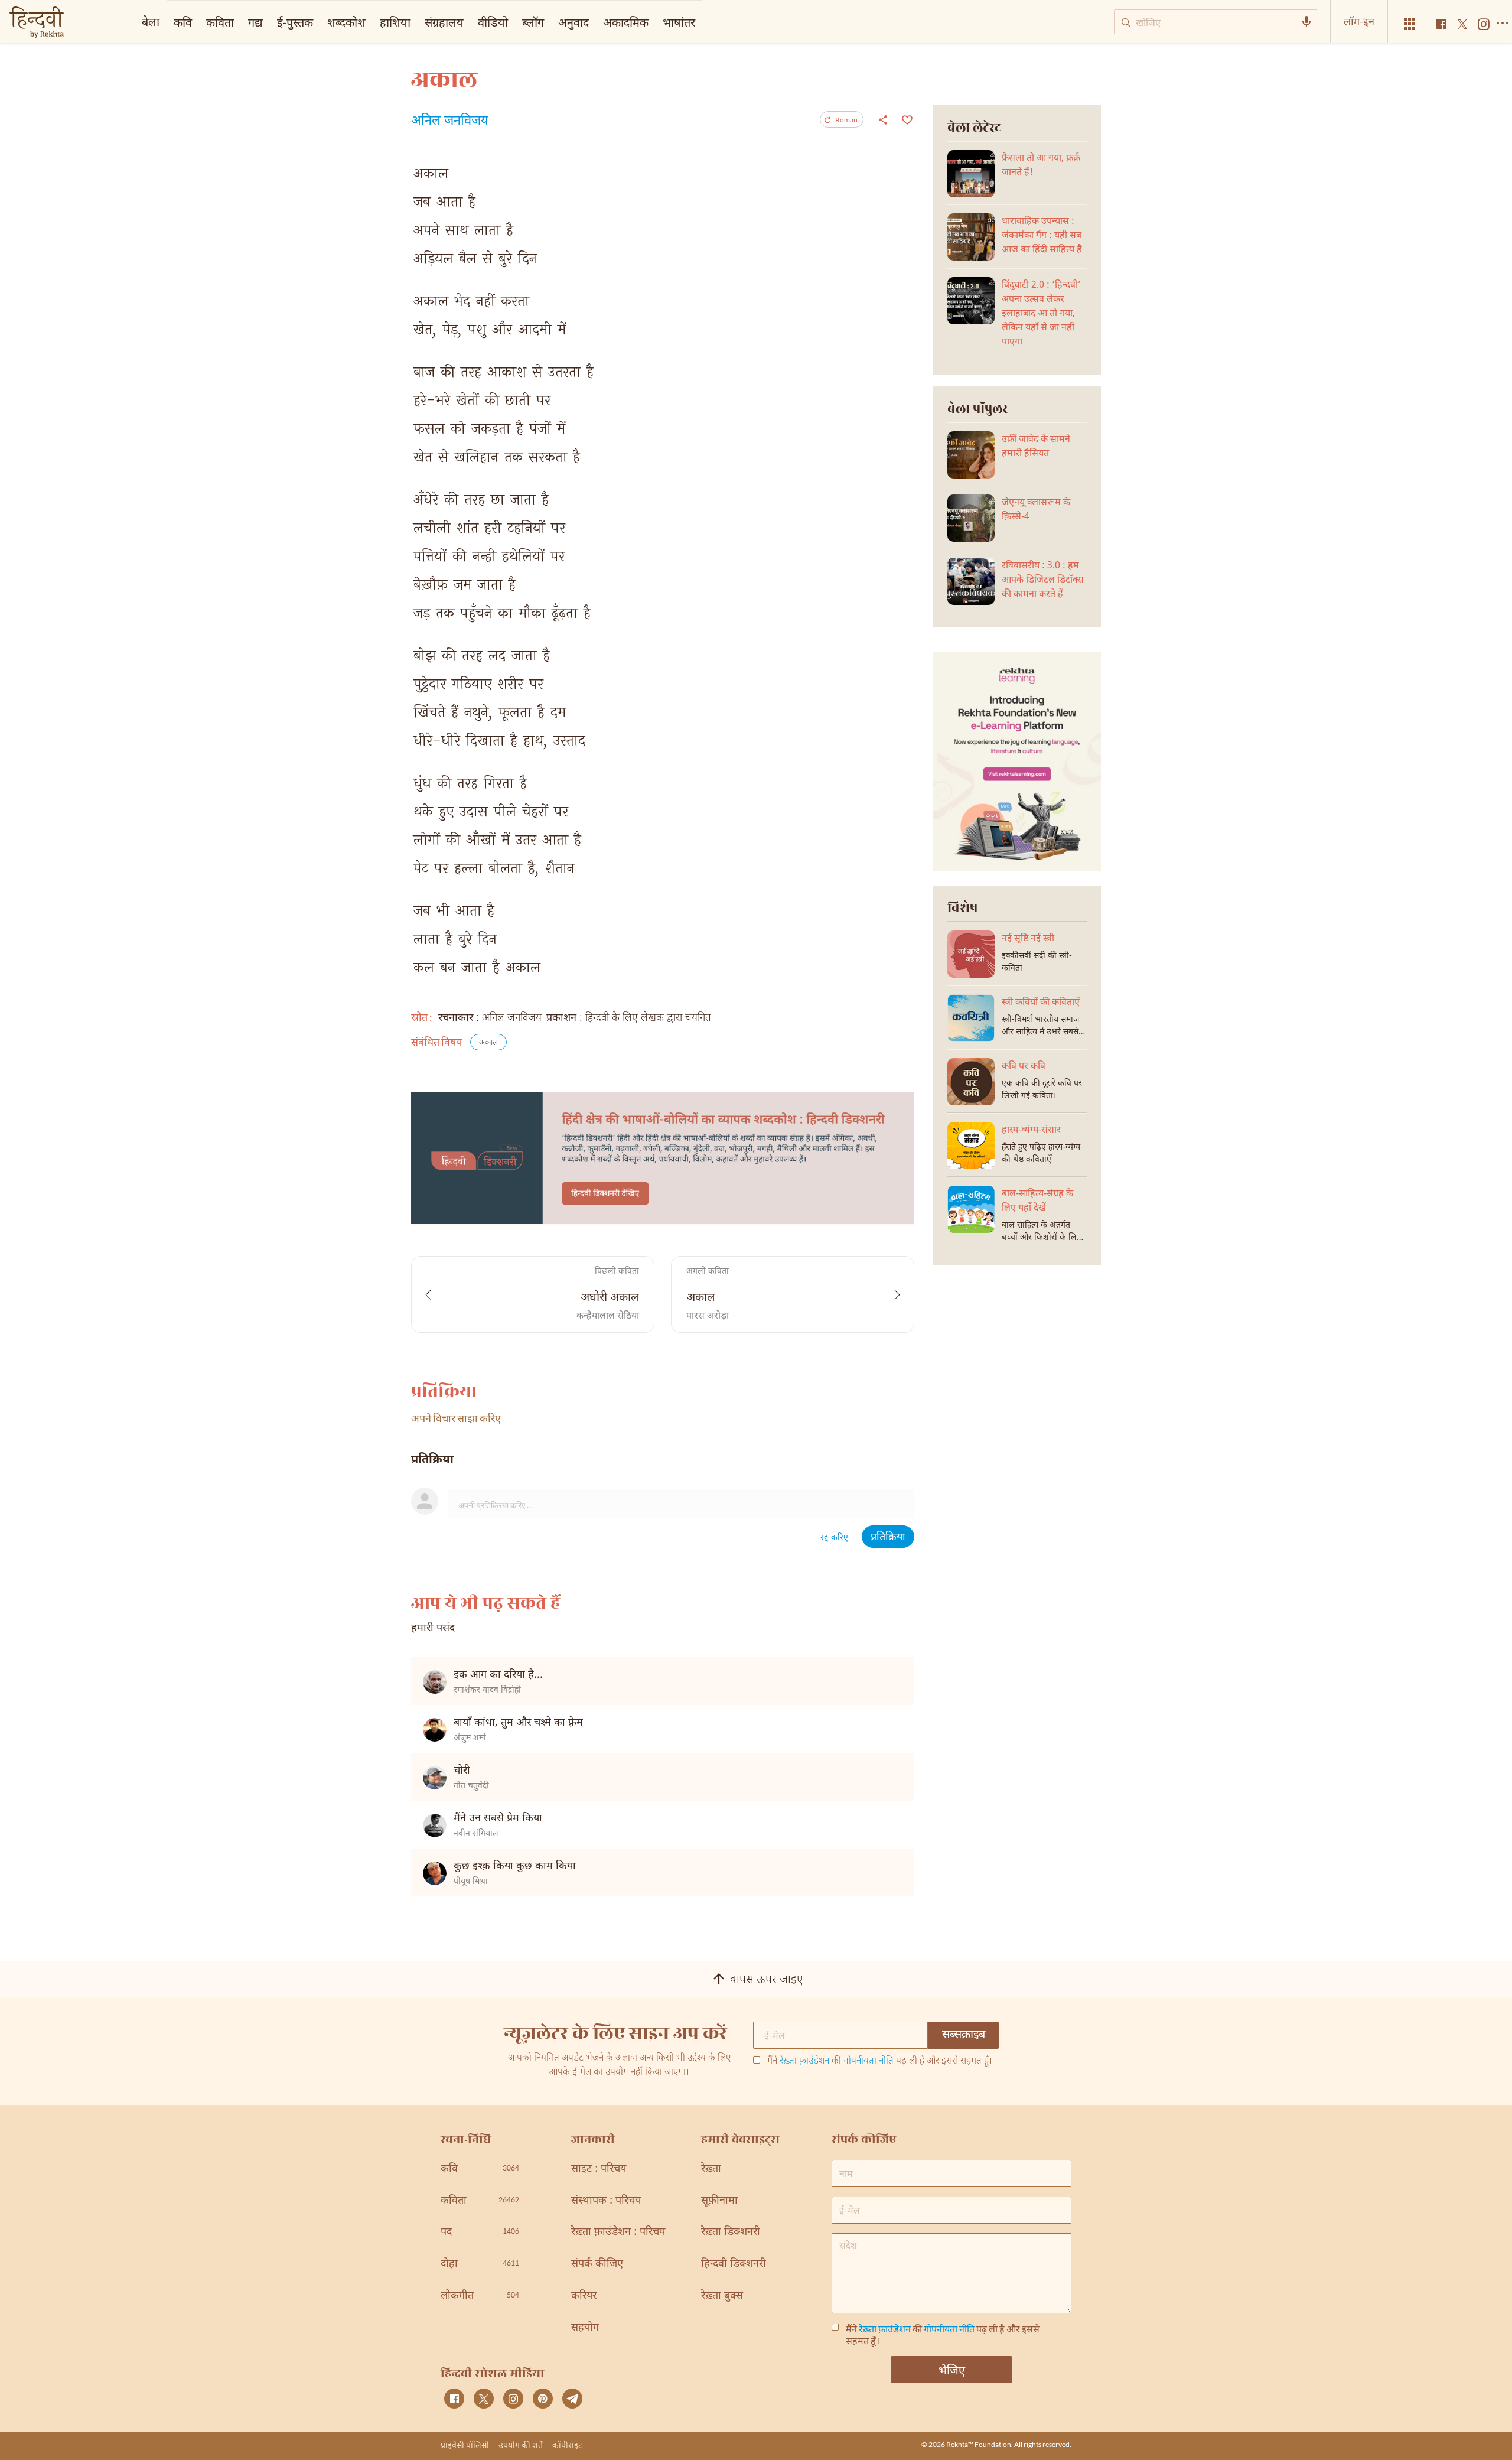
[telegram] (572, 2399)
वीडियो (493, 22)
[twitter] (484, 2399)
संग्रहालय (444, 22)
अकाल (488, 1043)
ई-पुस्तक (295, 22)
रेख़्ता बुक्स (722, 2296)
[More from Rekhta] (1410, 24)
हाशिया (395, 22)
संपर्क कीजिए (597, 2264)
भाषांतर (679, 22)
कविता (220, 22)
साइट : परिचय (599, 2169)
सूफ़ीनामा (719, 2201)
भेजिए (952, 2370)
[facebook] (454, 2399)
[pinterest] (543, 2399)
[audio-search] (1306, 22)
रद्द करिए (834, 1538)
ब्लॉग (533, 22)
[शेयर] (883, 119)
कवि (183, 22)
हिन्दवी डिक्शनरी (734, 2264)
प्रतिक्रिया (888, 1537)
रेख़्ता (711, 2169)
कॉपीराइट (567, 2445)
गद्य (255, 22)
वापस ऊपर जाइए (767, 1980)
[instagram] (513, 2399)
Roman (846, 120)
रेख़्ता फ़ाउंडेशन (804, 2062)
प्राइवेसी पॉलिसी (465, 2445)
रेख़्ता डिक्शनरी (731, 2232)
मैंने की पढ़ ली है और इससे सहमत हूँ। (880, 2062)
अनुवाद (573, 22)
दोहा (480, 2264)
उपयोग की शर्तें (521, 2445)
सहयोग (585, 2328)
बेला (151, 21)
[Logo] (37, 23)
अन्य (719, 22)
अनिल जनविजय (450, 122)
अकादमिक (626, 22)
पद (480, 2232)
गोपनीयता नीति (869, 2062)
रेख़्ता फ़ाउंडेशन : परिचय (618, 2232)
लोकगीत (480, 2296)
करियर (584, 2296)
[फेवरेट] (906, 119)
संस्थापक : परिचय (606, 2201)
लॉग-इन (1359, 21)
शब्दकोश (346, 22)
